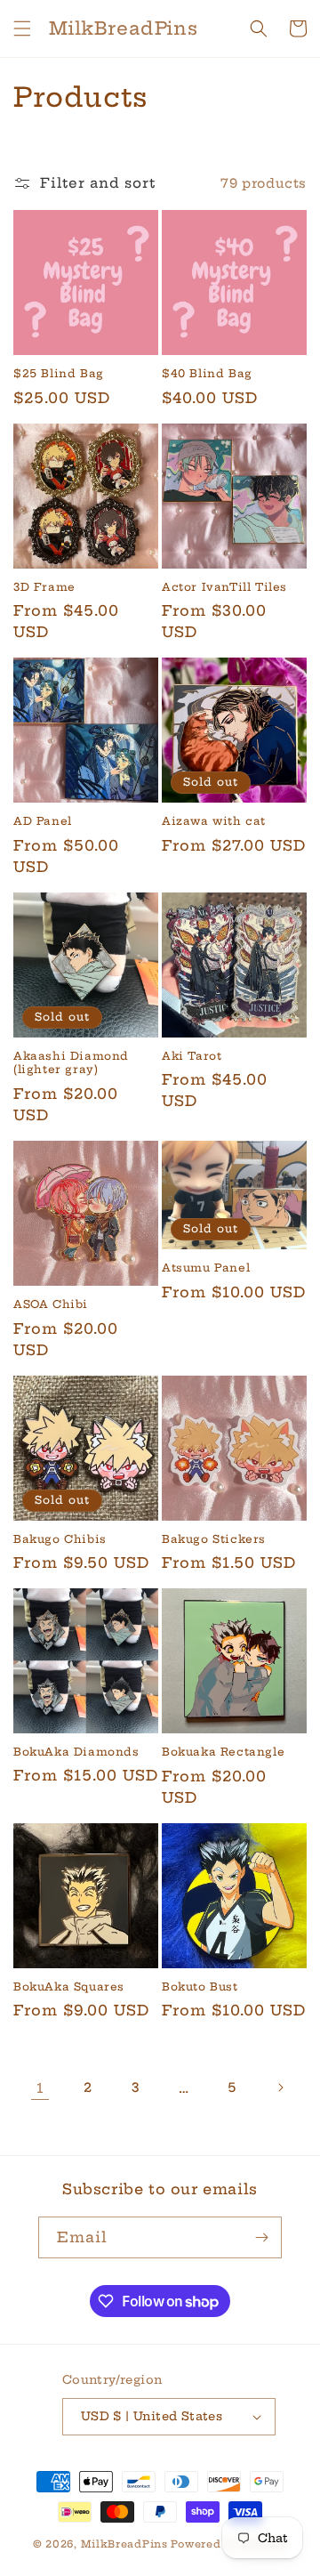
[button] (22, 28)
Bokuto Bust (200, 1987)
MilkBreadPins (124, 2544)
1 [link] (40, 2088)
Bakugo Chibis (60, 1539)
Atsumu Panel (206, 1268)
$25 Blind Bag (59, 373)
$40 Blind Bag (207, 373)
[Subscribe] (261, 2237)
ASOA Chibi (51, 1304)
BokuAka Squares (69, 1987)
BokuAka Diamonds (76, 1752)
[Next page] (280, 2087)
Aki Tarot (192, 1056)
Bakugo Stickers (214, 1539)
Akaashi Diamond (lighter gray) (71, 1063)
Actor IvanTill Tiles (224, 587)
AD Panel (43, 821)
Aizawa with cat (214, 821)
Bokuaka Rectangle (223, 1752)
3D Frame (44, 587)
